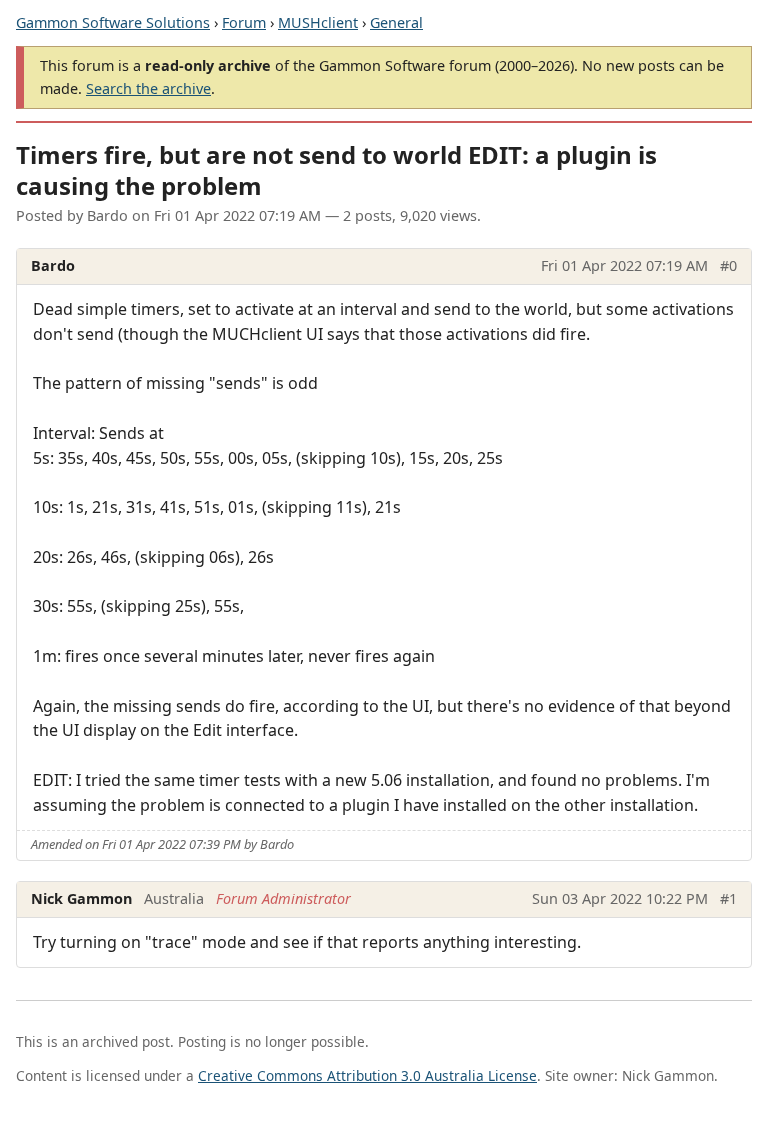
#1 (728, 898)
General (396, 22)
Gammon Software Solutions (113, 22)
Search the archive (148, 88)
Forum (244, 22)
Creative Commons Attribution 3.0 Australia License (367, 1075)
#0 (728, 265)
